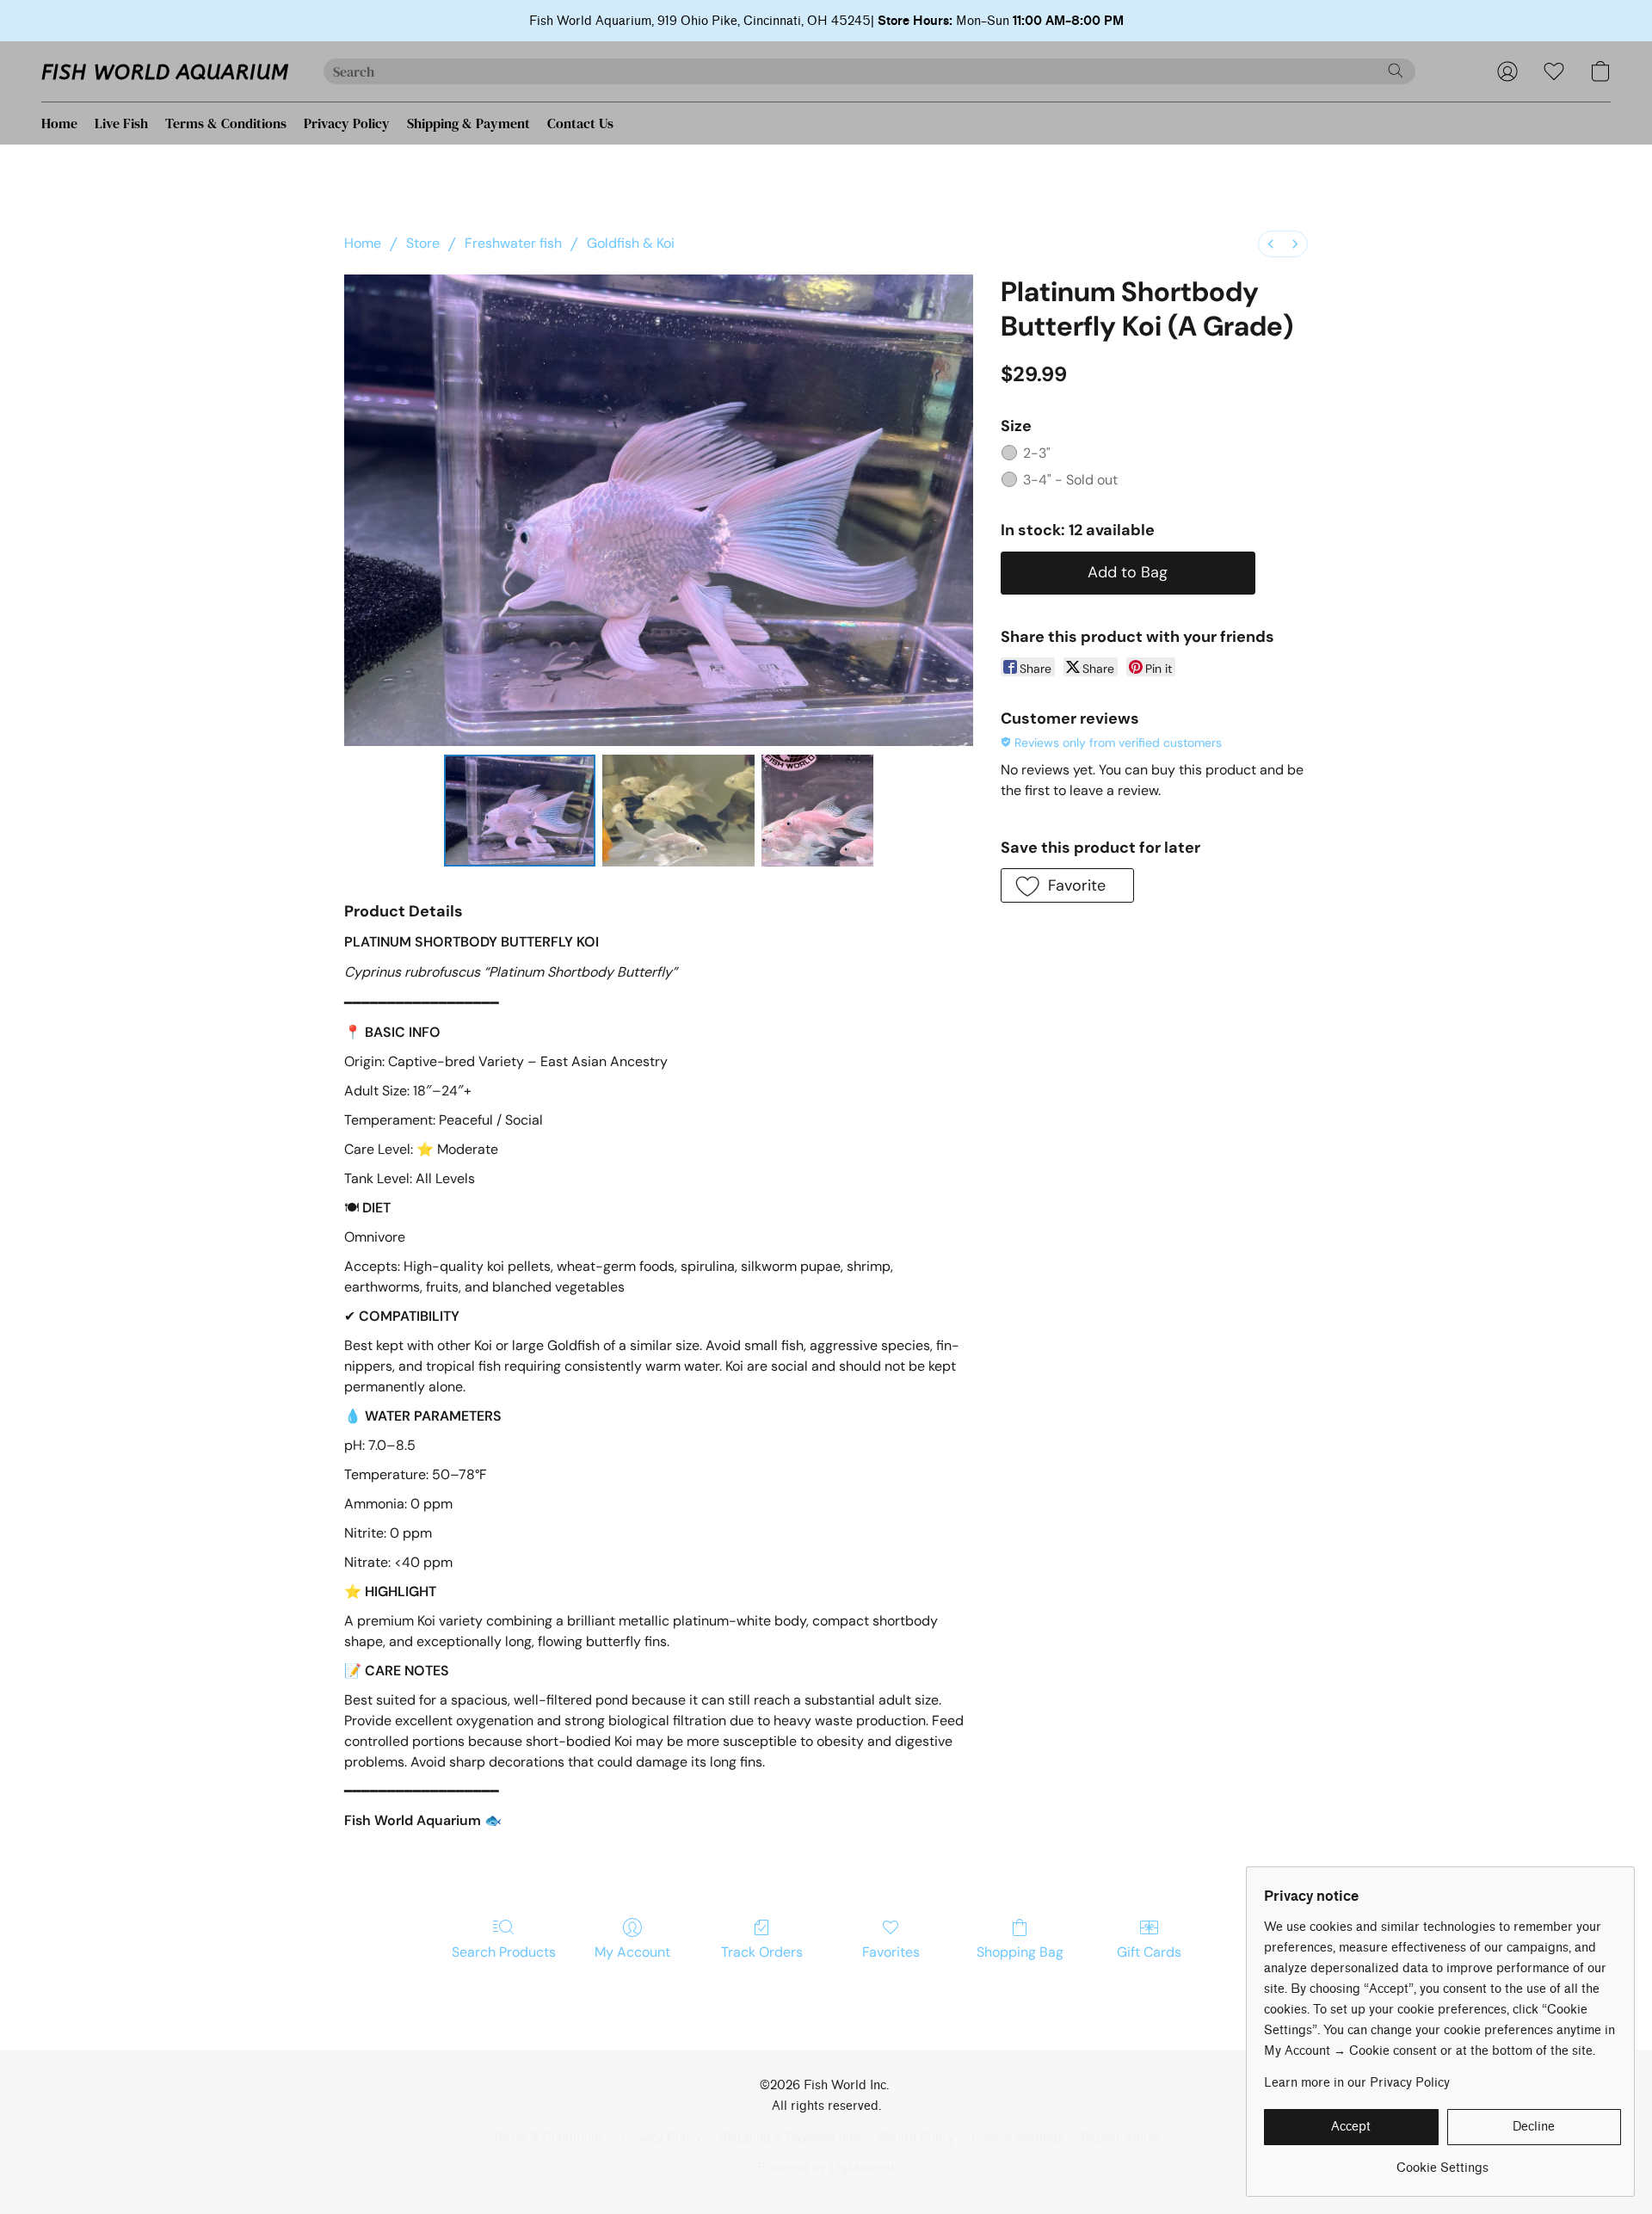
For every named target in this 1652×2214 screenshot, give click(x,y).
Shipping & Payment (468, 123)
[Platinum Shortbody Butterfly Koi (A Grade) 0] (520, 811)
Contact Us (580, 123)
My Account (632, 1952)
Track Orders (762, 1952)
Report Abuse (1120, 2138)
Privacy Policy (347, 123)
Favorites (891, 1952)
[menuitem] (1271, 244)
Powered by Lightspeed (826, 2168)
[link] (1442, 2162)
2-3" (1037, 453)
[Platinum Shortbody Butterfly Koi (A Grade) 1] (678, 811)
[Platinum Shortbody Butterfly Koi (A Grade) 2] (817, 811)
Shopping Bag (1020, 1952)
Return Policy (916, 2138)
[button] (165, 71)
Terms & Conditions (226, 123)
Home (59, 123)
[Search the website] (1396, 71)
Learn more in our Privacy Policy (1357, 2083)
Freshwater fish (513, 243)
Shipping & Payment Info (789, 2138)
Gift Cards (1149, 1952)
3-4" (1070, 480)
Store (423, 243)
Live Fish (121, 123)
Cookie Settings (1017, 2138)
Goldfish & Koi (631, 243)
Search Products (504, 1952)
